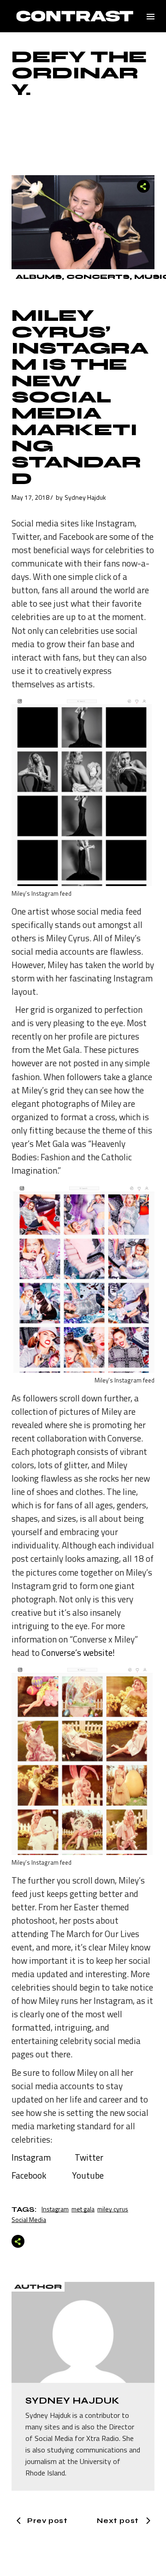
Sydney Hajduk (85, 497)
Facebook (29, 2175)
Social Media (29, 2219)
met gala (83, 2209)
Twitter (89, 2157)
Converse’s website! (78, 1652)
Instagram (31, 2157)
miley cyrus (113, 2209)
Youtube (88, 2175)
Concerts (98, 277)
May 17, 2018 (30, 497)
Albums (39, 277)
